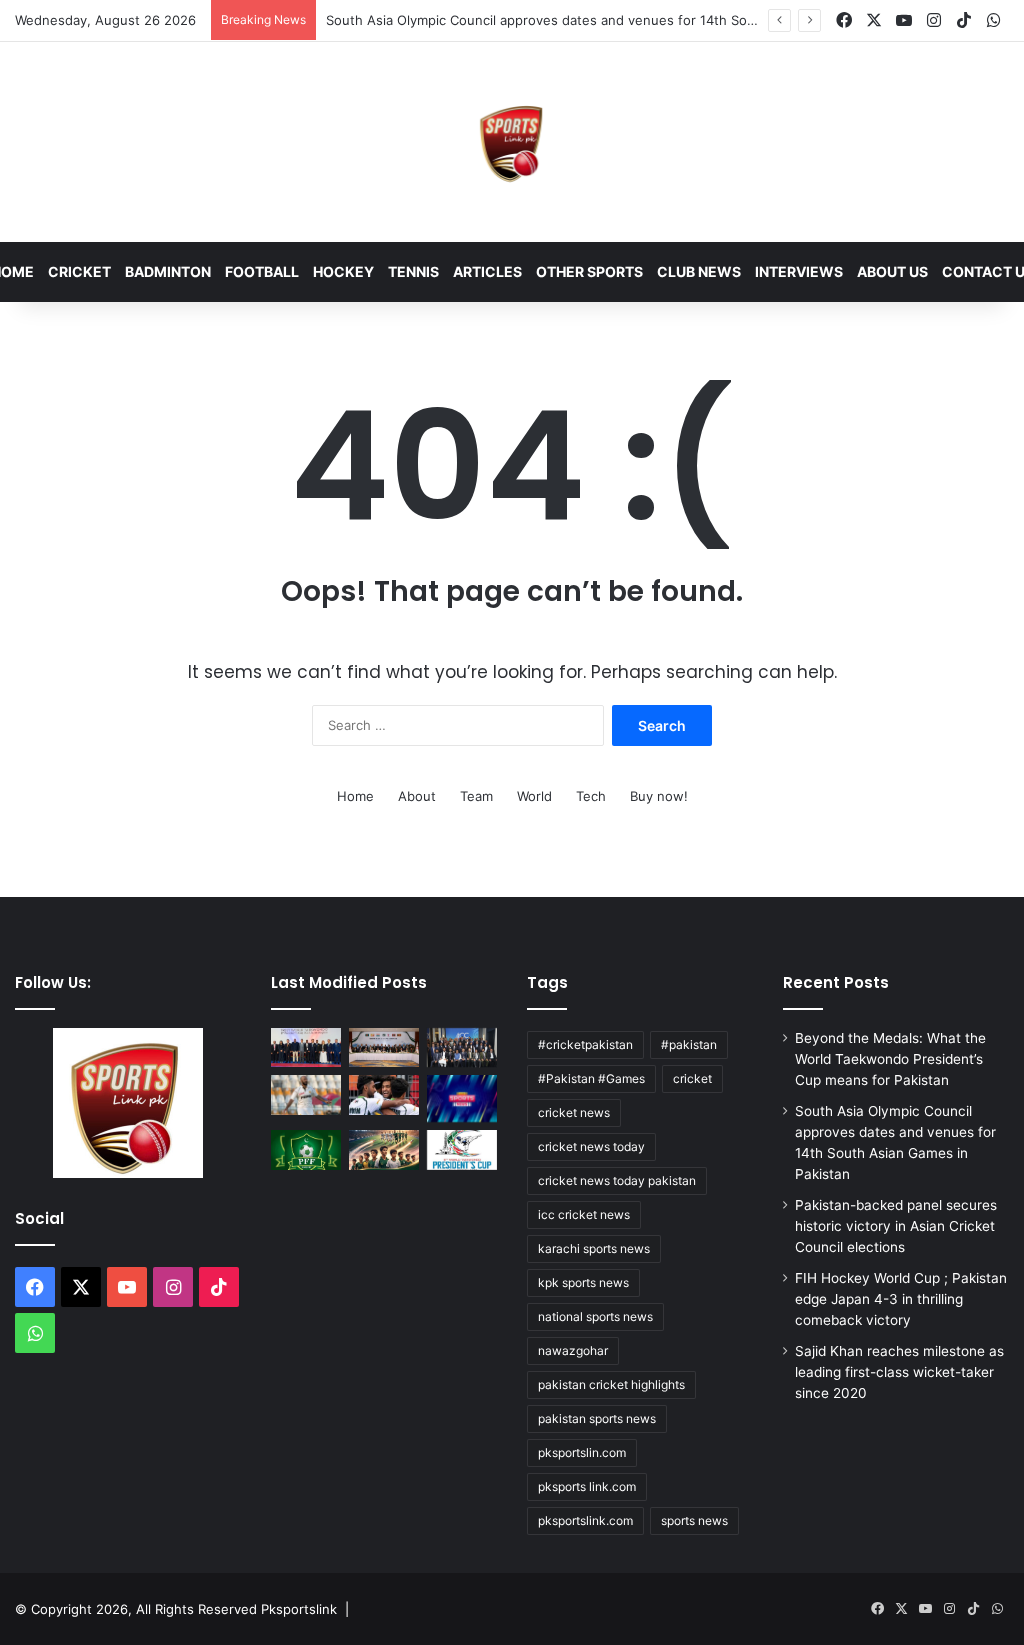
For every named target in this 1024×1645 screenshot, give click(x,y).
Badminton (168, 271)
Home (355, 796)
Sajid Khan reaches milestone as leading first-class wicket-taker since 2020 (899, 1372)
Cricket (79, 271)
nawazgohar (573, 1350)
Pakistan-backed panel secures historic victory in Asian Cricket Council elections (896, 1226)
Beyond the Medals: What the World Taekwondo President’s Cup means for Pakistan (890, 1059)
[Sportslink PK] (512, 142)
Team (476, 796)
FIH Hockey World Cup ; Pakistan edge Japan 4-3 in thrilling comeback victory (901, 1299)
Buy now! (659, 796)
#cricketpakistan (585, 1044)
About (417, 796)
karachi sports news (594, 1248)
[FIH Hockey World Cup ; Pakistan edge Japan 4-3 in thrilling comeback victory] (384, 1094)
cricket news (574, 1112)
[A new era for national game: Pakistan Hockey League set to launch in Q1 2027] (384, 1149)
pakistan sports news (597, 1418)
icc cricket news (584, 1214)
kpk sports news (583, 1282)
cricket (692, 1078)
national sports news (595, 1316)
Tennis (413, 271)
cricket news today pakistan (617, 1180)
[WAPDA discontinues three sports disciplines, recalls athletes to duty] (462, 1098)
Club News (699, 271)
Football (262, 271)
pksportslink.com (585, 1520)
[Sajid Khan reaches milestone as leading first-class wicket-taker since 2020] (306, 1094)
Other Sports (589, 271)
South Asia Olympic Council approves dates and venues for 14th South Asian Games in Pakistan (625, 20)
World (534, 796)
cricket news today (591, 1146)
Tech (591, 796)
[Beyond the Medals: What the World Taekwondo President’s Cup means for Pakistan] (306, 1047)
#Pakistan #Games (591, 1078)
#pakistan (689, 1044)
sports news (694, 1520)
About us (892, 271)
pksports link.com (587, 1486)
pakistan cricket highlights (611, 1384)
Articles (487, 271)
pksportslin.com (582, 1452)
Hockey (343, 271)
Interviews (799, 271)
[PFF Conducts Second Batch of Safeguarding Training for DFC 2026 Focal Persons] (306, 1149)
